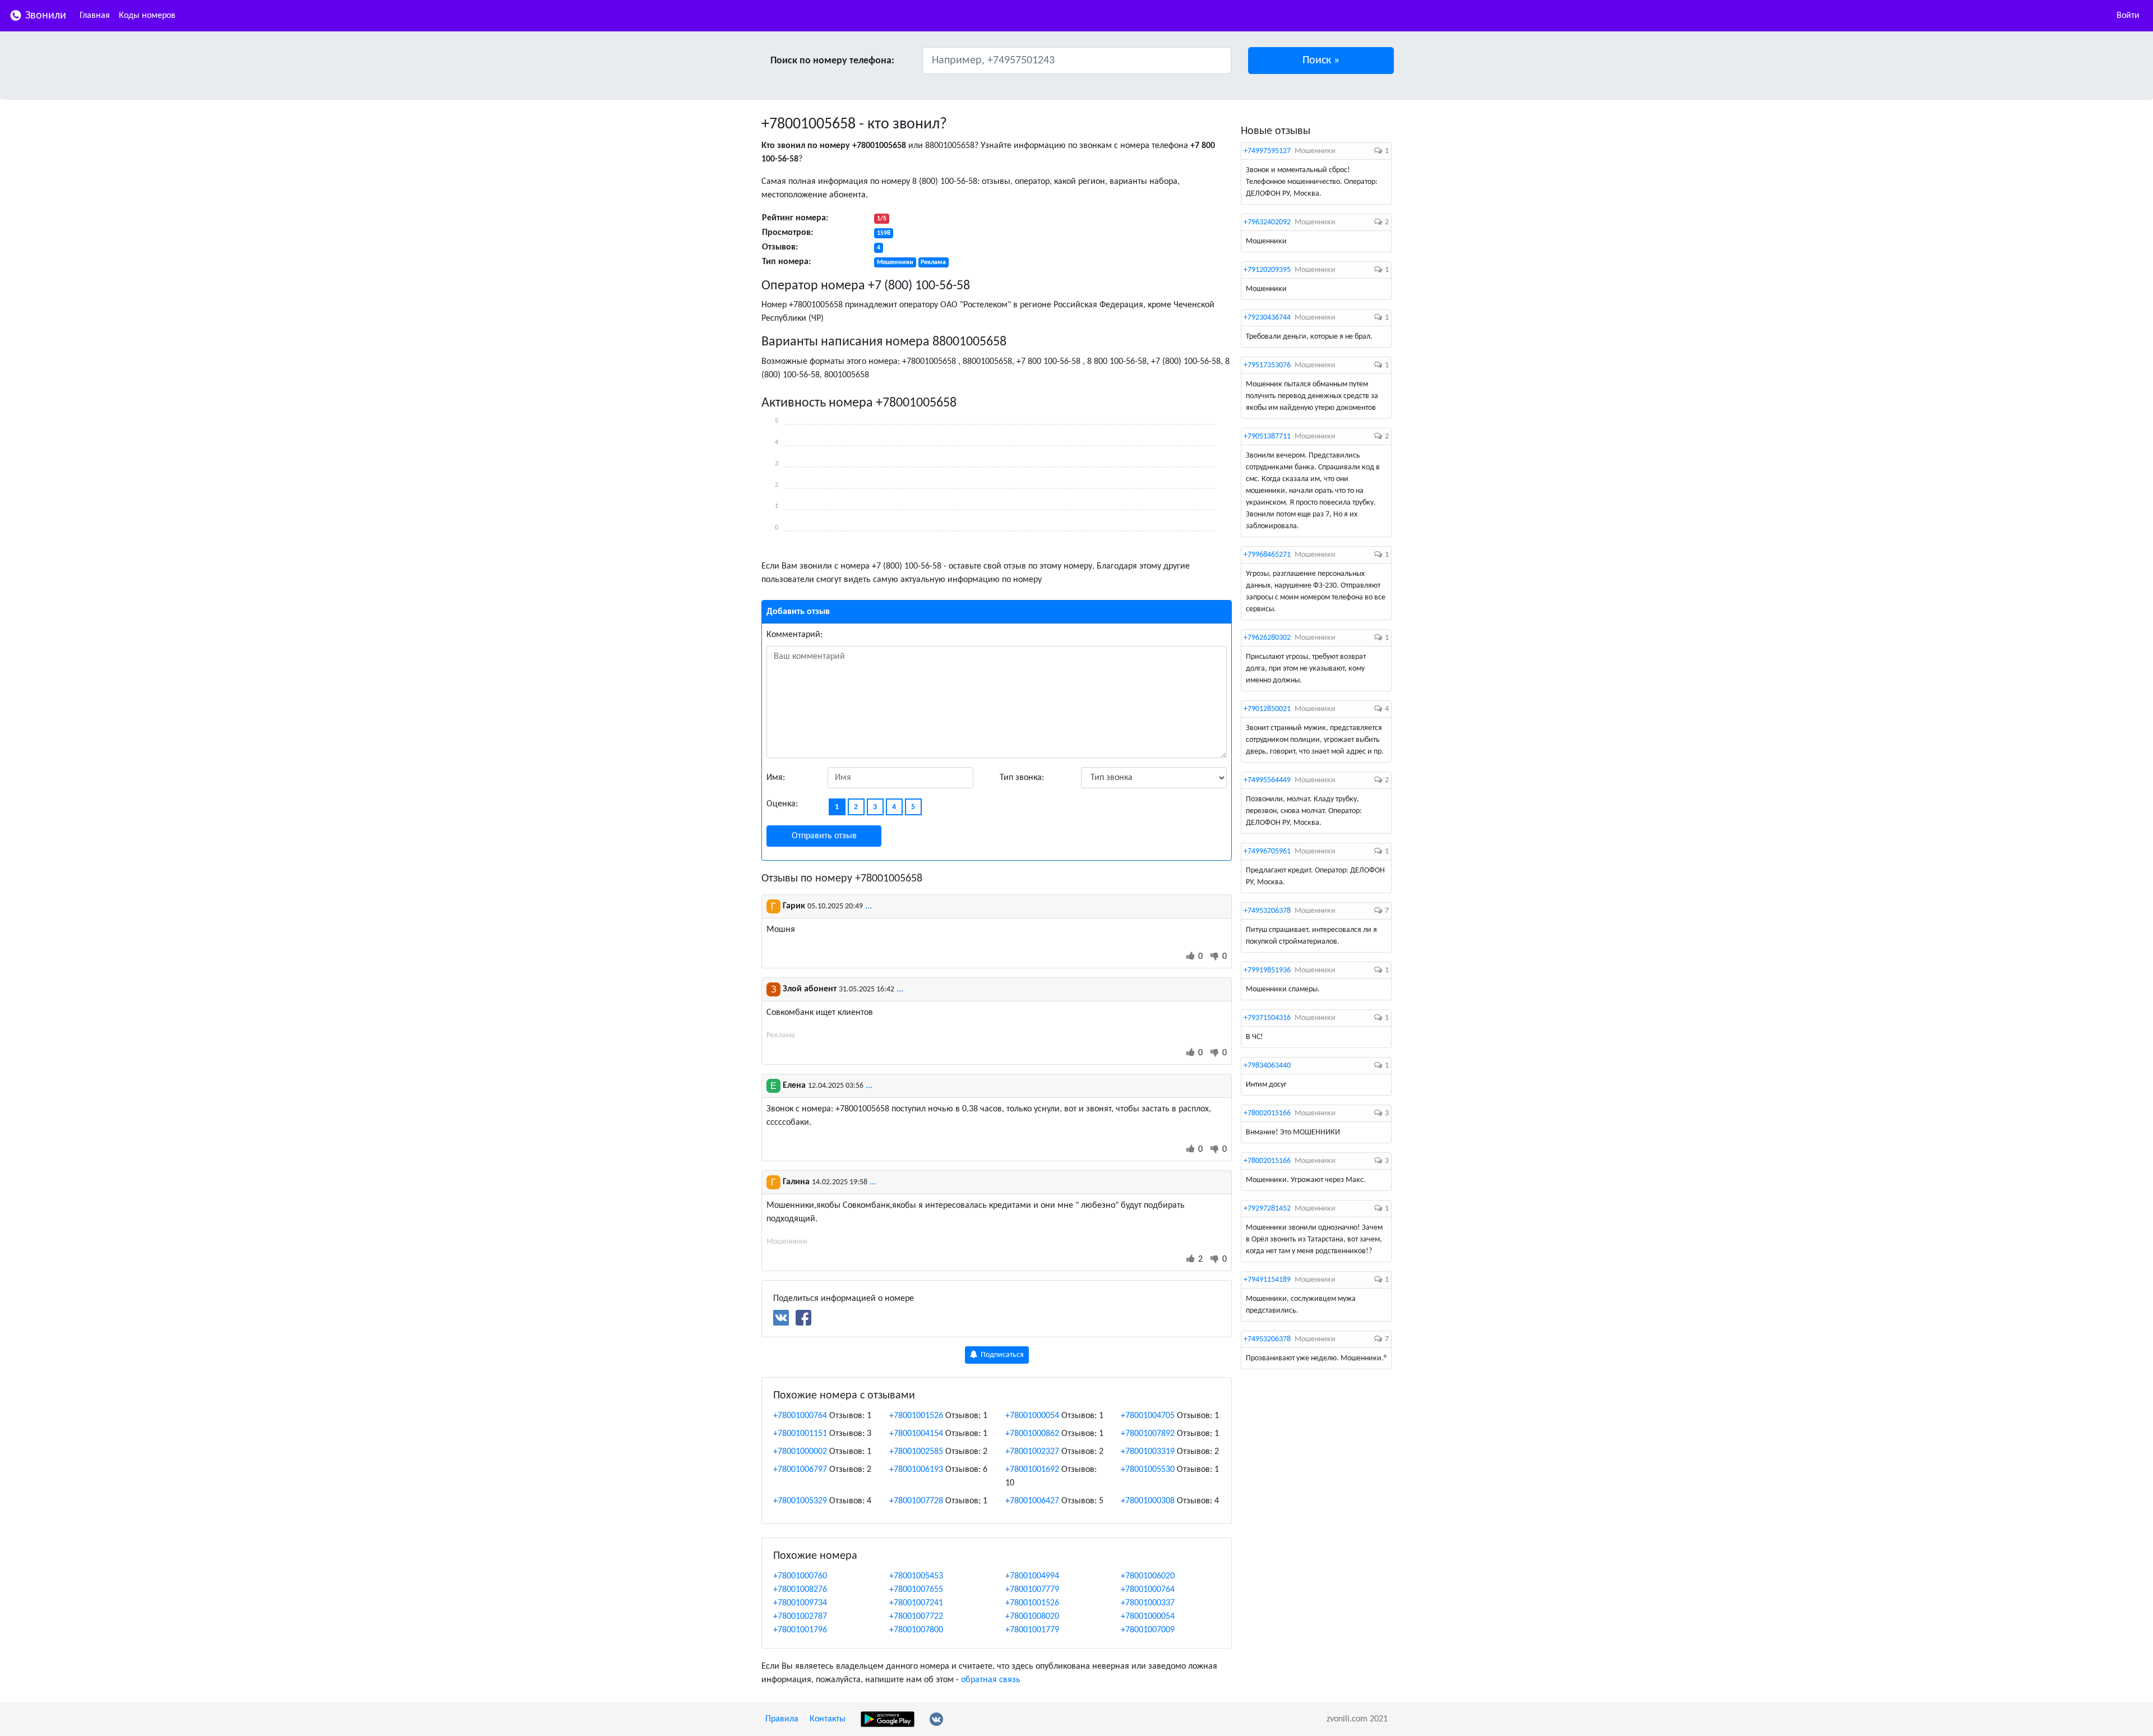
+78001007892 (1148, 1434)
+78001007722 (916, 1617)
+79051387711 (1267, 437)
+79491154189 (1267, 1280)
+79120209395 (1267, 270)
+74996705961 (1267, 851)
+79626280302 (1267, 638)
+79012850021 (1267, 709)
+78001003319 (1148, 1452)
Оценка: (782, 804)
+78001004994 (1032, 1576)
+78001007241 (916, 1603)
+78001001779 (1032, 1630)
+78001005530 (1148, 1470)
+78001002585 (916, 1452)
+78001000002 (800, 1452)
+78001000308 (1148, 1501)
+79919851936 (1267, 970)
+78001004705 (1148, 1416)
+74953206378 (1267, 911)
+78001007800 (916, 1630)
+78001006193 (916, 1470)
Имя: (776, 778)
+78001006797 (800, 1470)
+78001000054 (1032, 1416)
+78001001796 (800, 1630)
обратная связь (991, 1680)
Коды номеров (147, 16)
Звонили (44, 16)
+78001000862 (1032, 1434)
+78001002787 (800, 1617)
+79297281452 (1267, 1209)
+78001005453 (916, 1576)
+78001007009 (1148, 1630)
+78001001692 (1032, 1470)
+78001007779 (1032, 1590)
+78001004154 (916, 1434)
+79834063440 (1267, 1066)
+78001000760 (800, 1576)
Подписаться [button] (1001, 1355)
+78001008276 (800, 1590)
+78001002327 (1032, 1452)
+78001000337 (1148, 1603)
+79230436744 (1267, 318)
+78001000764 (800, 1416)
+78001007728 (916, 1501)
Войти (2128, 16)
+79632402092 (1267, 222)
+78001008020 (1032, 1617)
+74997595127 (1267, 151)
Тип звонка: (1022, 778)
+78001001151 (800, 1434)
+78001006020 (1148, 1576)
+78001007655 (916, 1590)
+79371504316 (1267, 1018)
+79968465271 (1267, 555)
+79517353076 (1267, 365)
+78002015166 (1267, 1113)
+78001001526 (916, 1416)
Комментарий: (794, 635)
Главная (95, 16)
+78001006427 (1032, 1501)
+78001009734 (800, 1603)
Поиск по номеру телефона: (832, 61)
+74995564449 (1267, 780)
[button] (1321, 61)
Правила (782, 1719)
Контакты (828, 1719)
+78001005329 (800, 1501)
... (868, 906)
